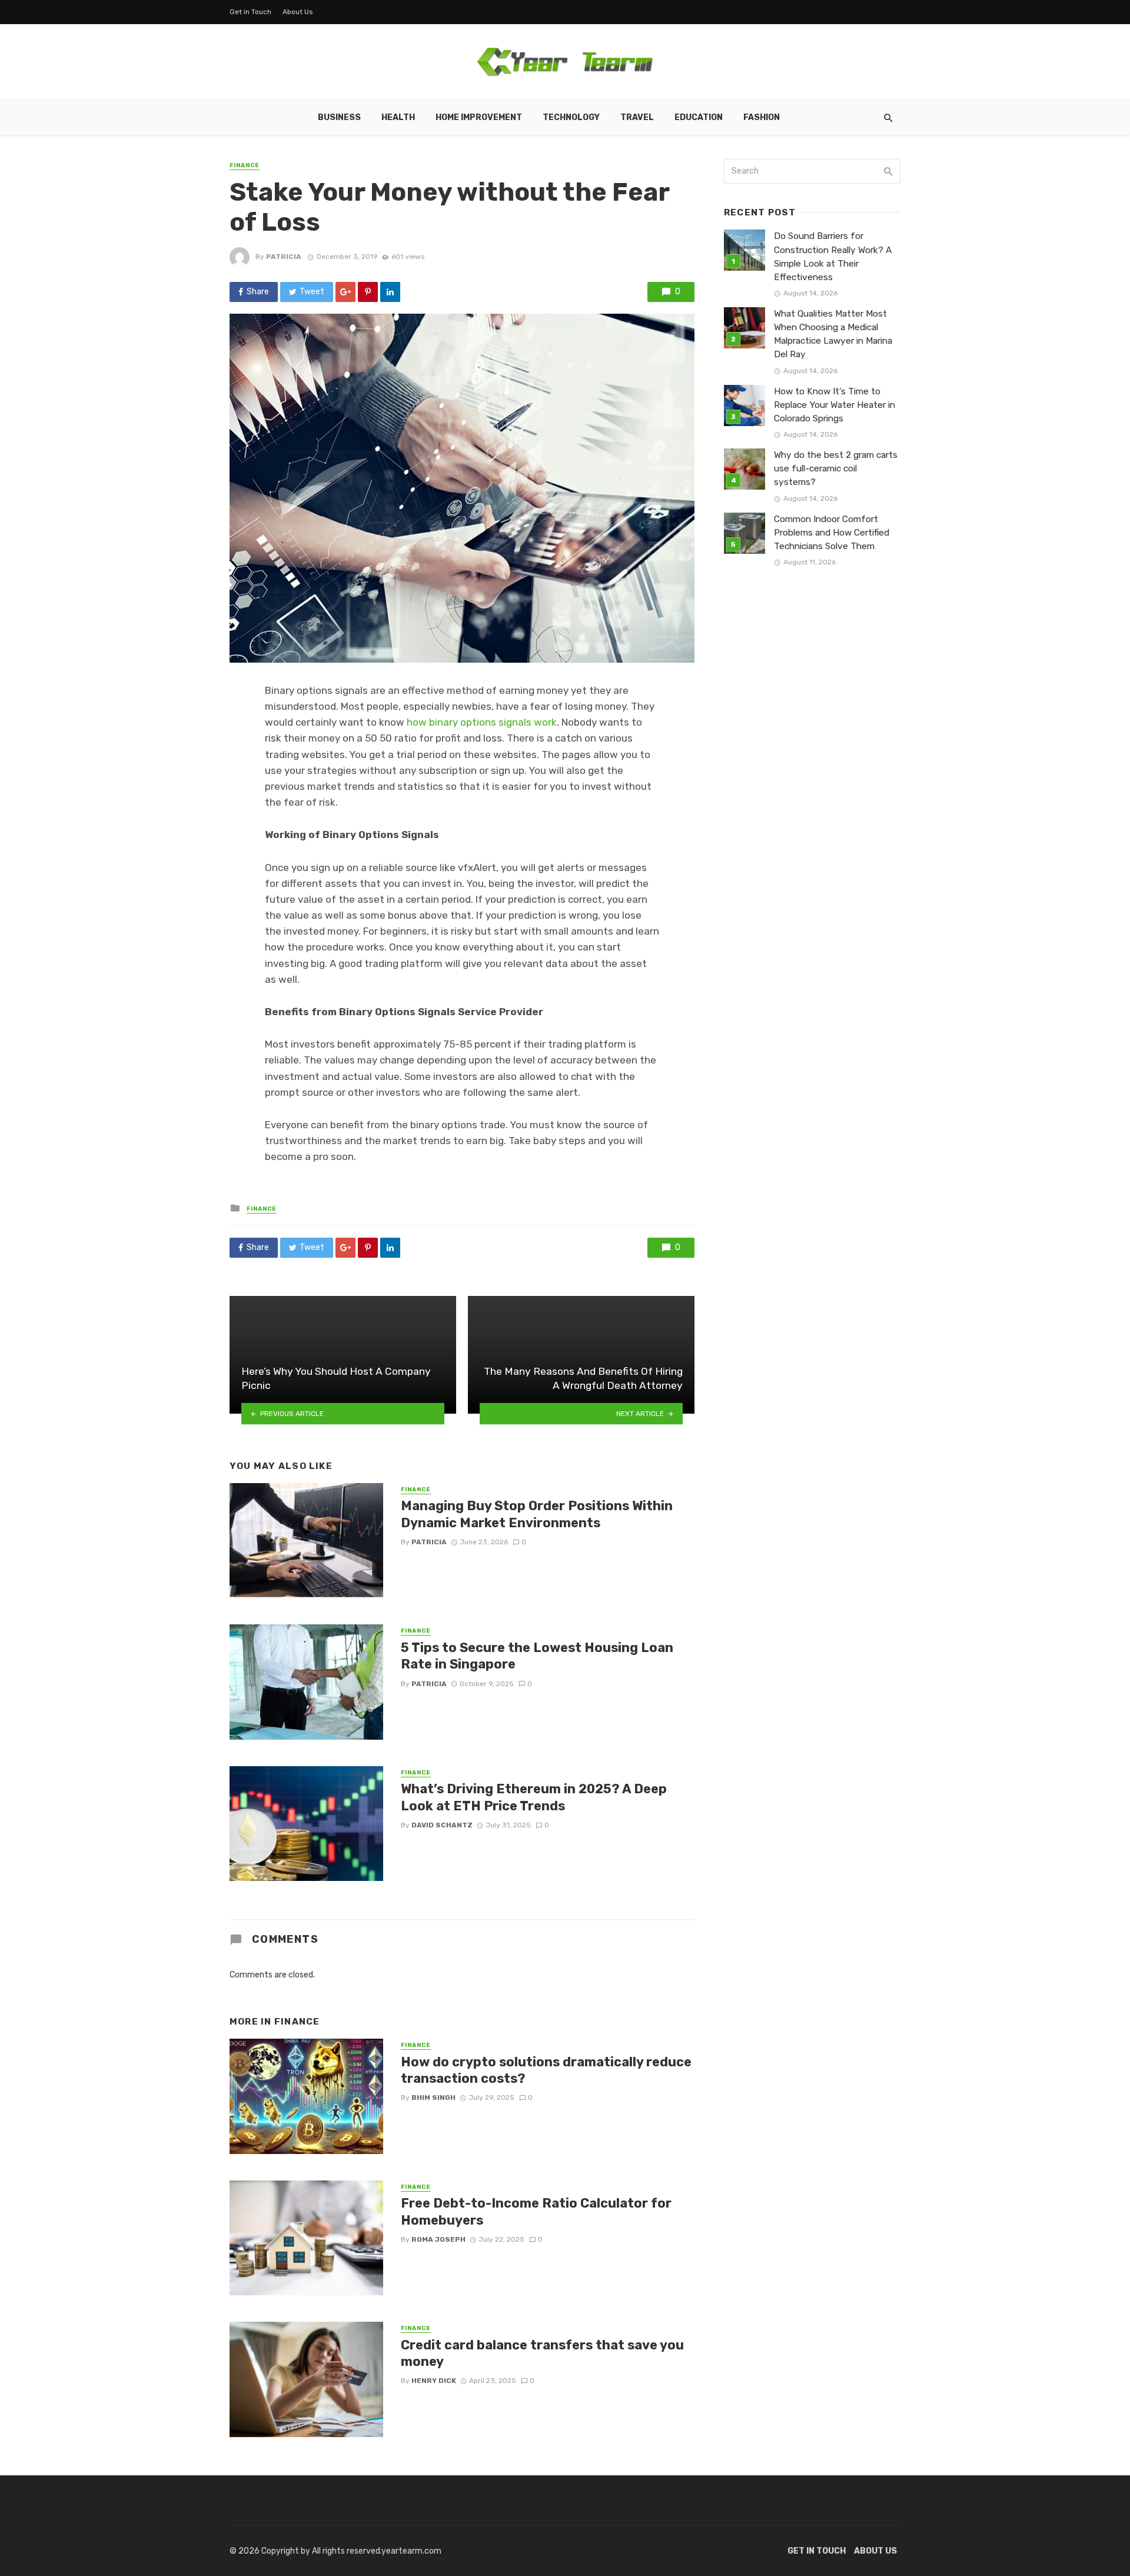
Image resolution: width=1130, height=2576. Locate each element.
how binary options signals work (482, 722)
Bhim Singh (433, 2098)
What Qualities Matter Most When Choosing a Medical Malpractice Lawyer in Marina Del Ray (833, 334)
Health (398, 117)
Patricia (284, 257)
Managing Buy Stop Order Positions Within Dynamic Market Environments (537, 1514)
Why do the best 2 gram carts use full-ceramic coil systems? (836, 468)
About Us (298, 12)
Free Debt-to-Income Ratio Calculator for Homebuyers (536, 2211)
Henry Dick (434, 2381)
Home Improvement (479, 117)
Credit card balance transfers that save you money (542, 2353)
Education (699, 117)
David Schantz (442, 1825)
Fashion (762, 117)
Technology (571, 117)
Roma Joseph (438, 2239)
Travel (637, 117)
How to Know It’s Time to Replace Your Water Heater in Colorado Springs (835, 405)
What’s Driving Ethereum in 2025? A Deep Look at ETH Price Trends (534, 1797)
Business (339, 117)
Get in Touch (250, 12)
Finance (245, 165)
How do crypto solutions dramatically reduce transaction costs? (546, 2070)
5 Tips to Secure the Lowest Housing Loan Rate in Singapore (537, 1656)
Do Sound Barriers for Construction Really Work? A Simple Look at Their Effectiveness (833, 256)
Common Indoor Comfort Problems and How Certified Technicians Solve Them (832, 533)
